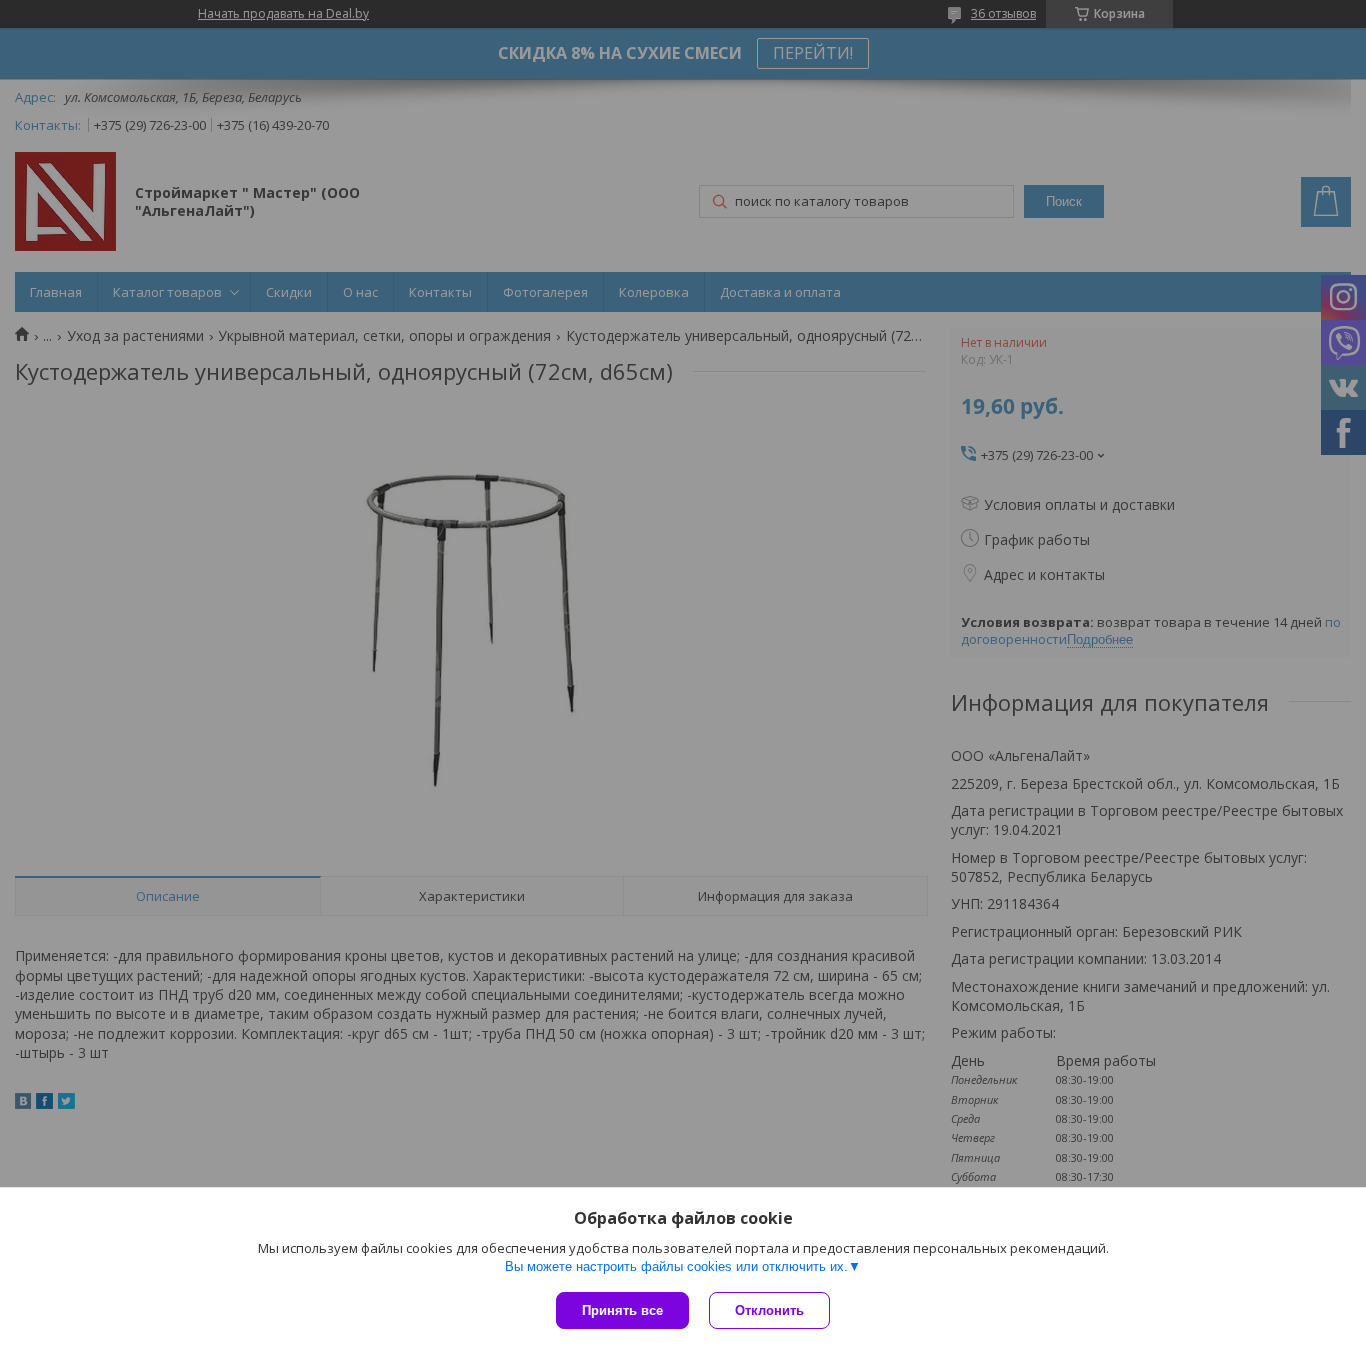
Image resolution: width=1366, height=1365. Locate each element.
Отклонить (769, 1310)
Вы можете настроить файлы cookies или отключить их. (676, 1266)
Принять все (622, 1310)
